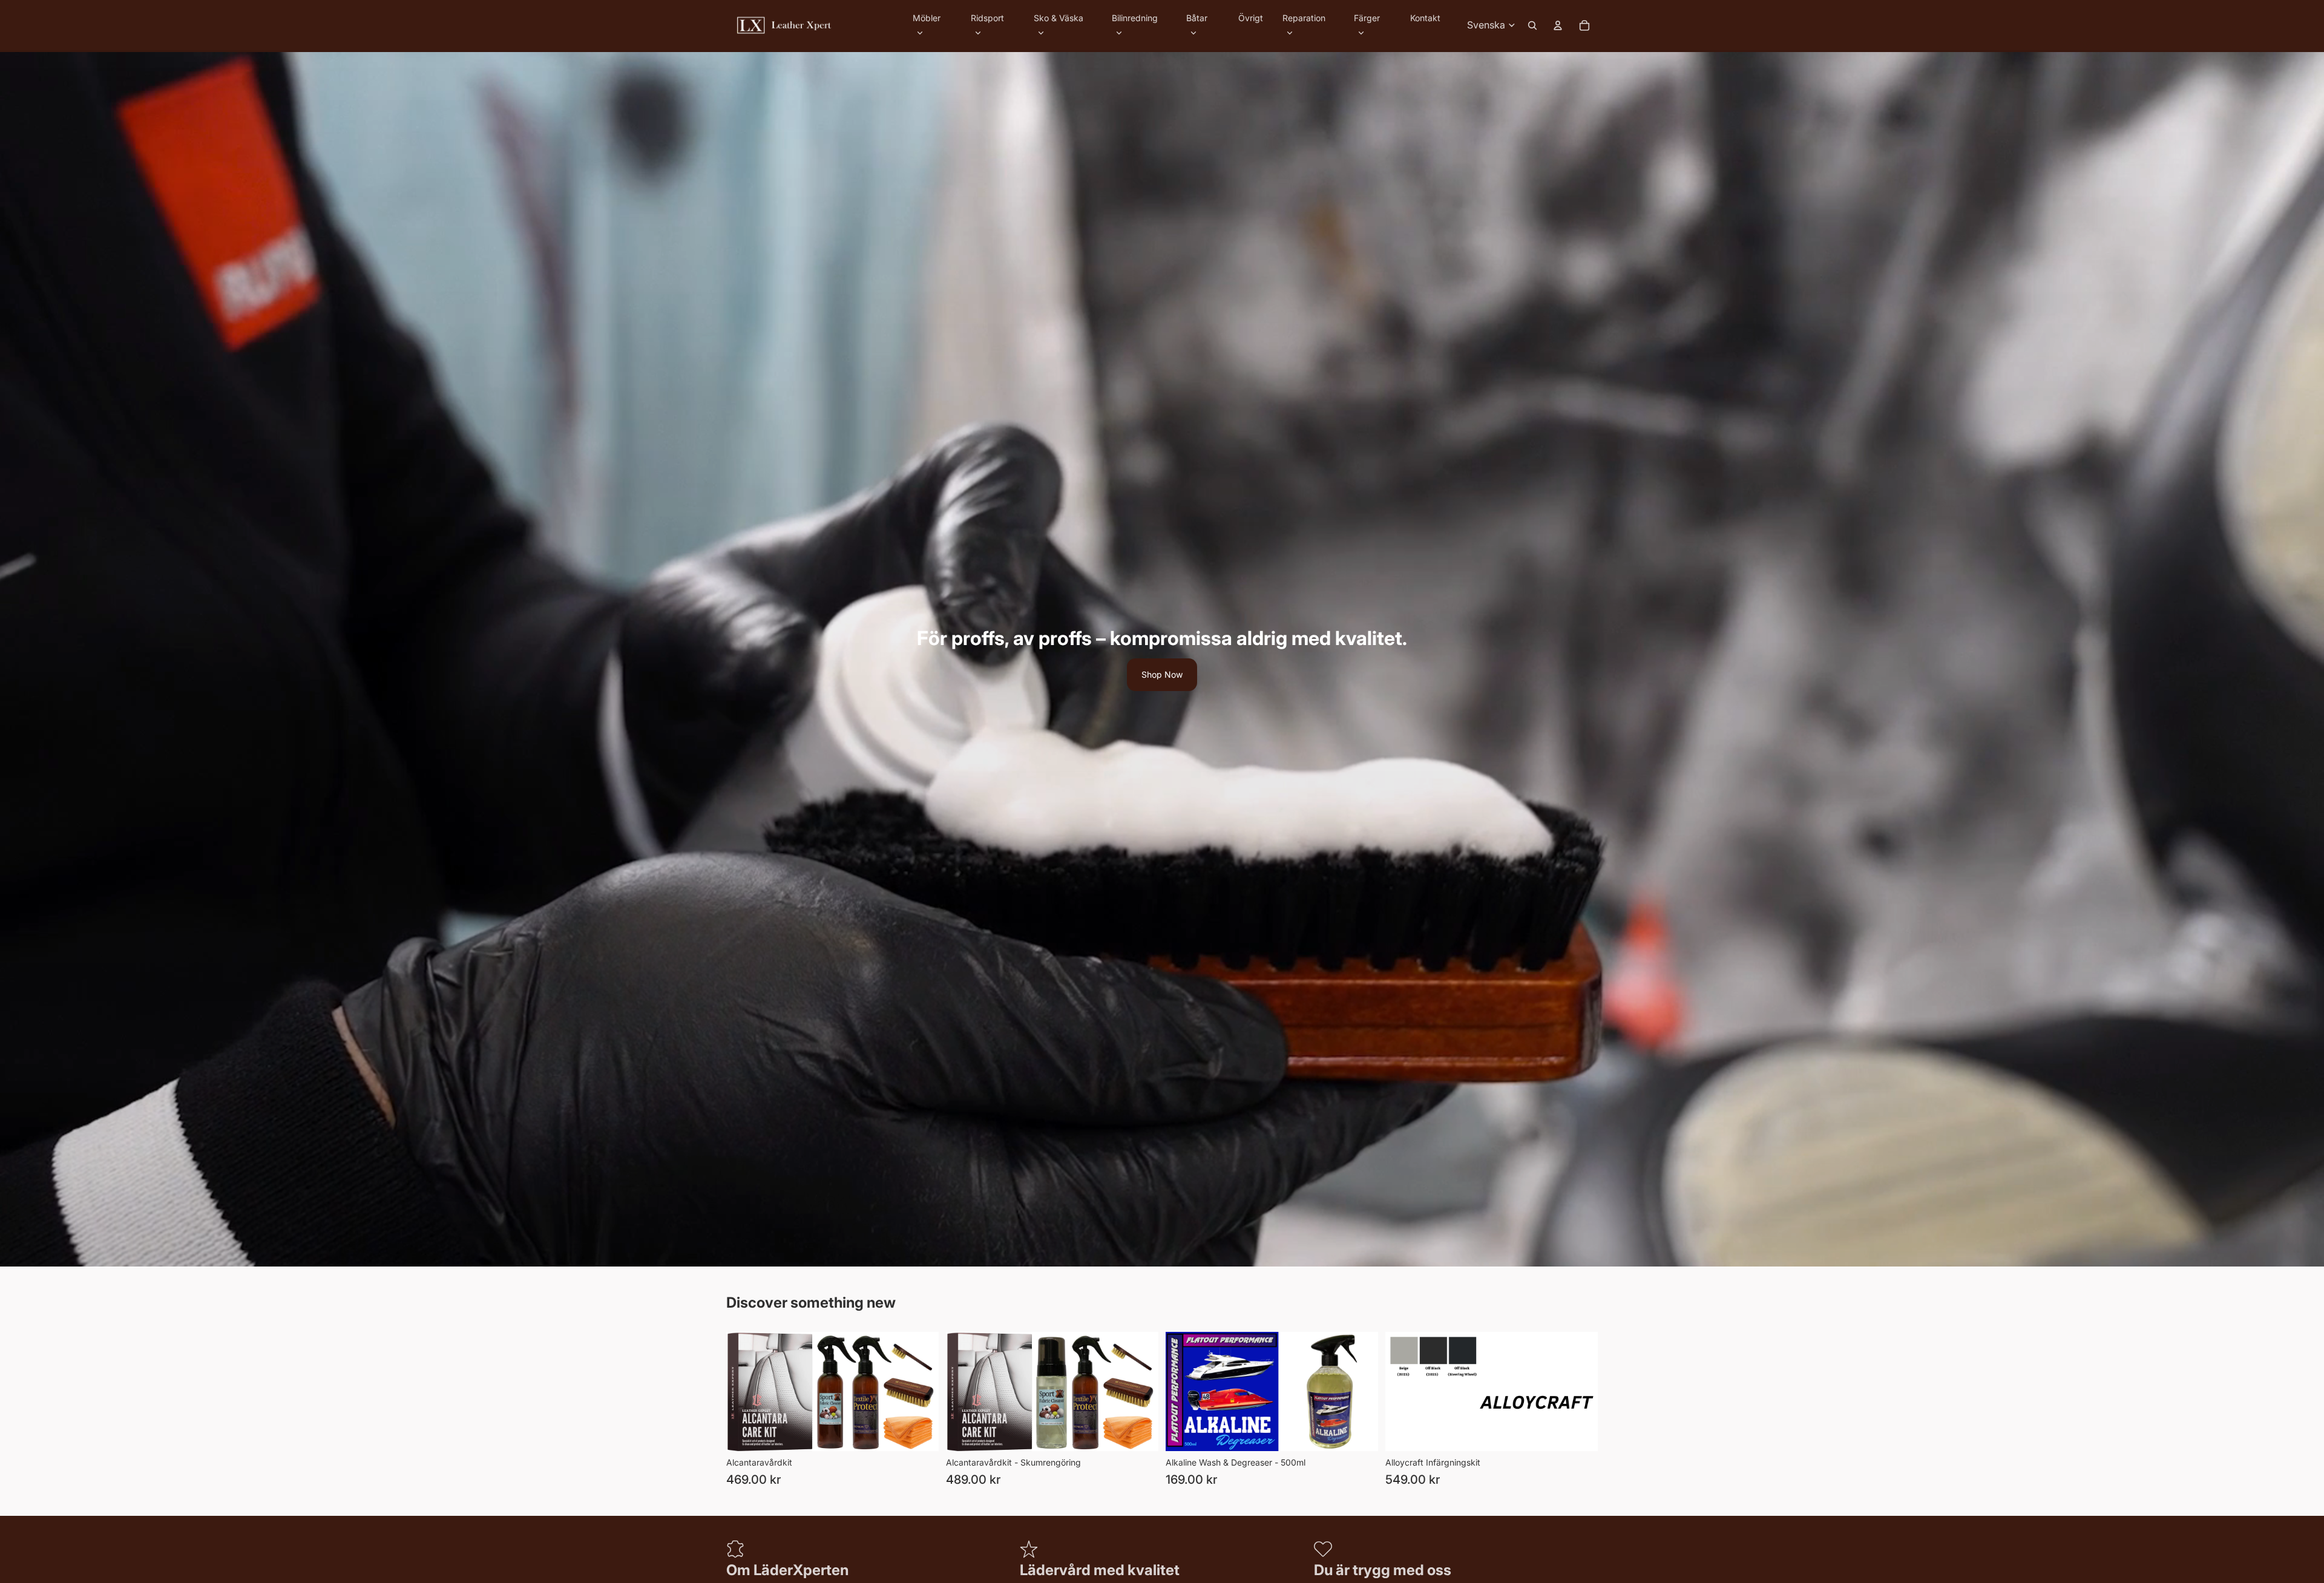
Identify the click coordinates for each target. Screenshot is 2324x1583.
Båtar (1197, 18)
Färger (1367, 18)
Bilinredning (1135, 18)
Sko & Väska (1059, 18)
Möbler (927, 18)
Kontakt (1425, 18)
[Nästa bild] (1580, 1392)
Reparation (1304, 18)
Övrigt (1251, 18)
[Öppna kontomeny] (1558, 25)
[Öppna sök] (1532, 25)
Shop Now (1162, 674)
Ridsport (987, 18)
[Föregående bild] (1403, 1392)
